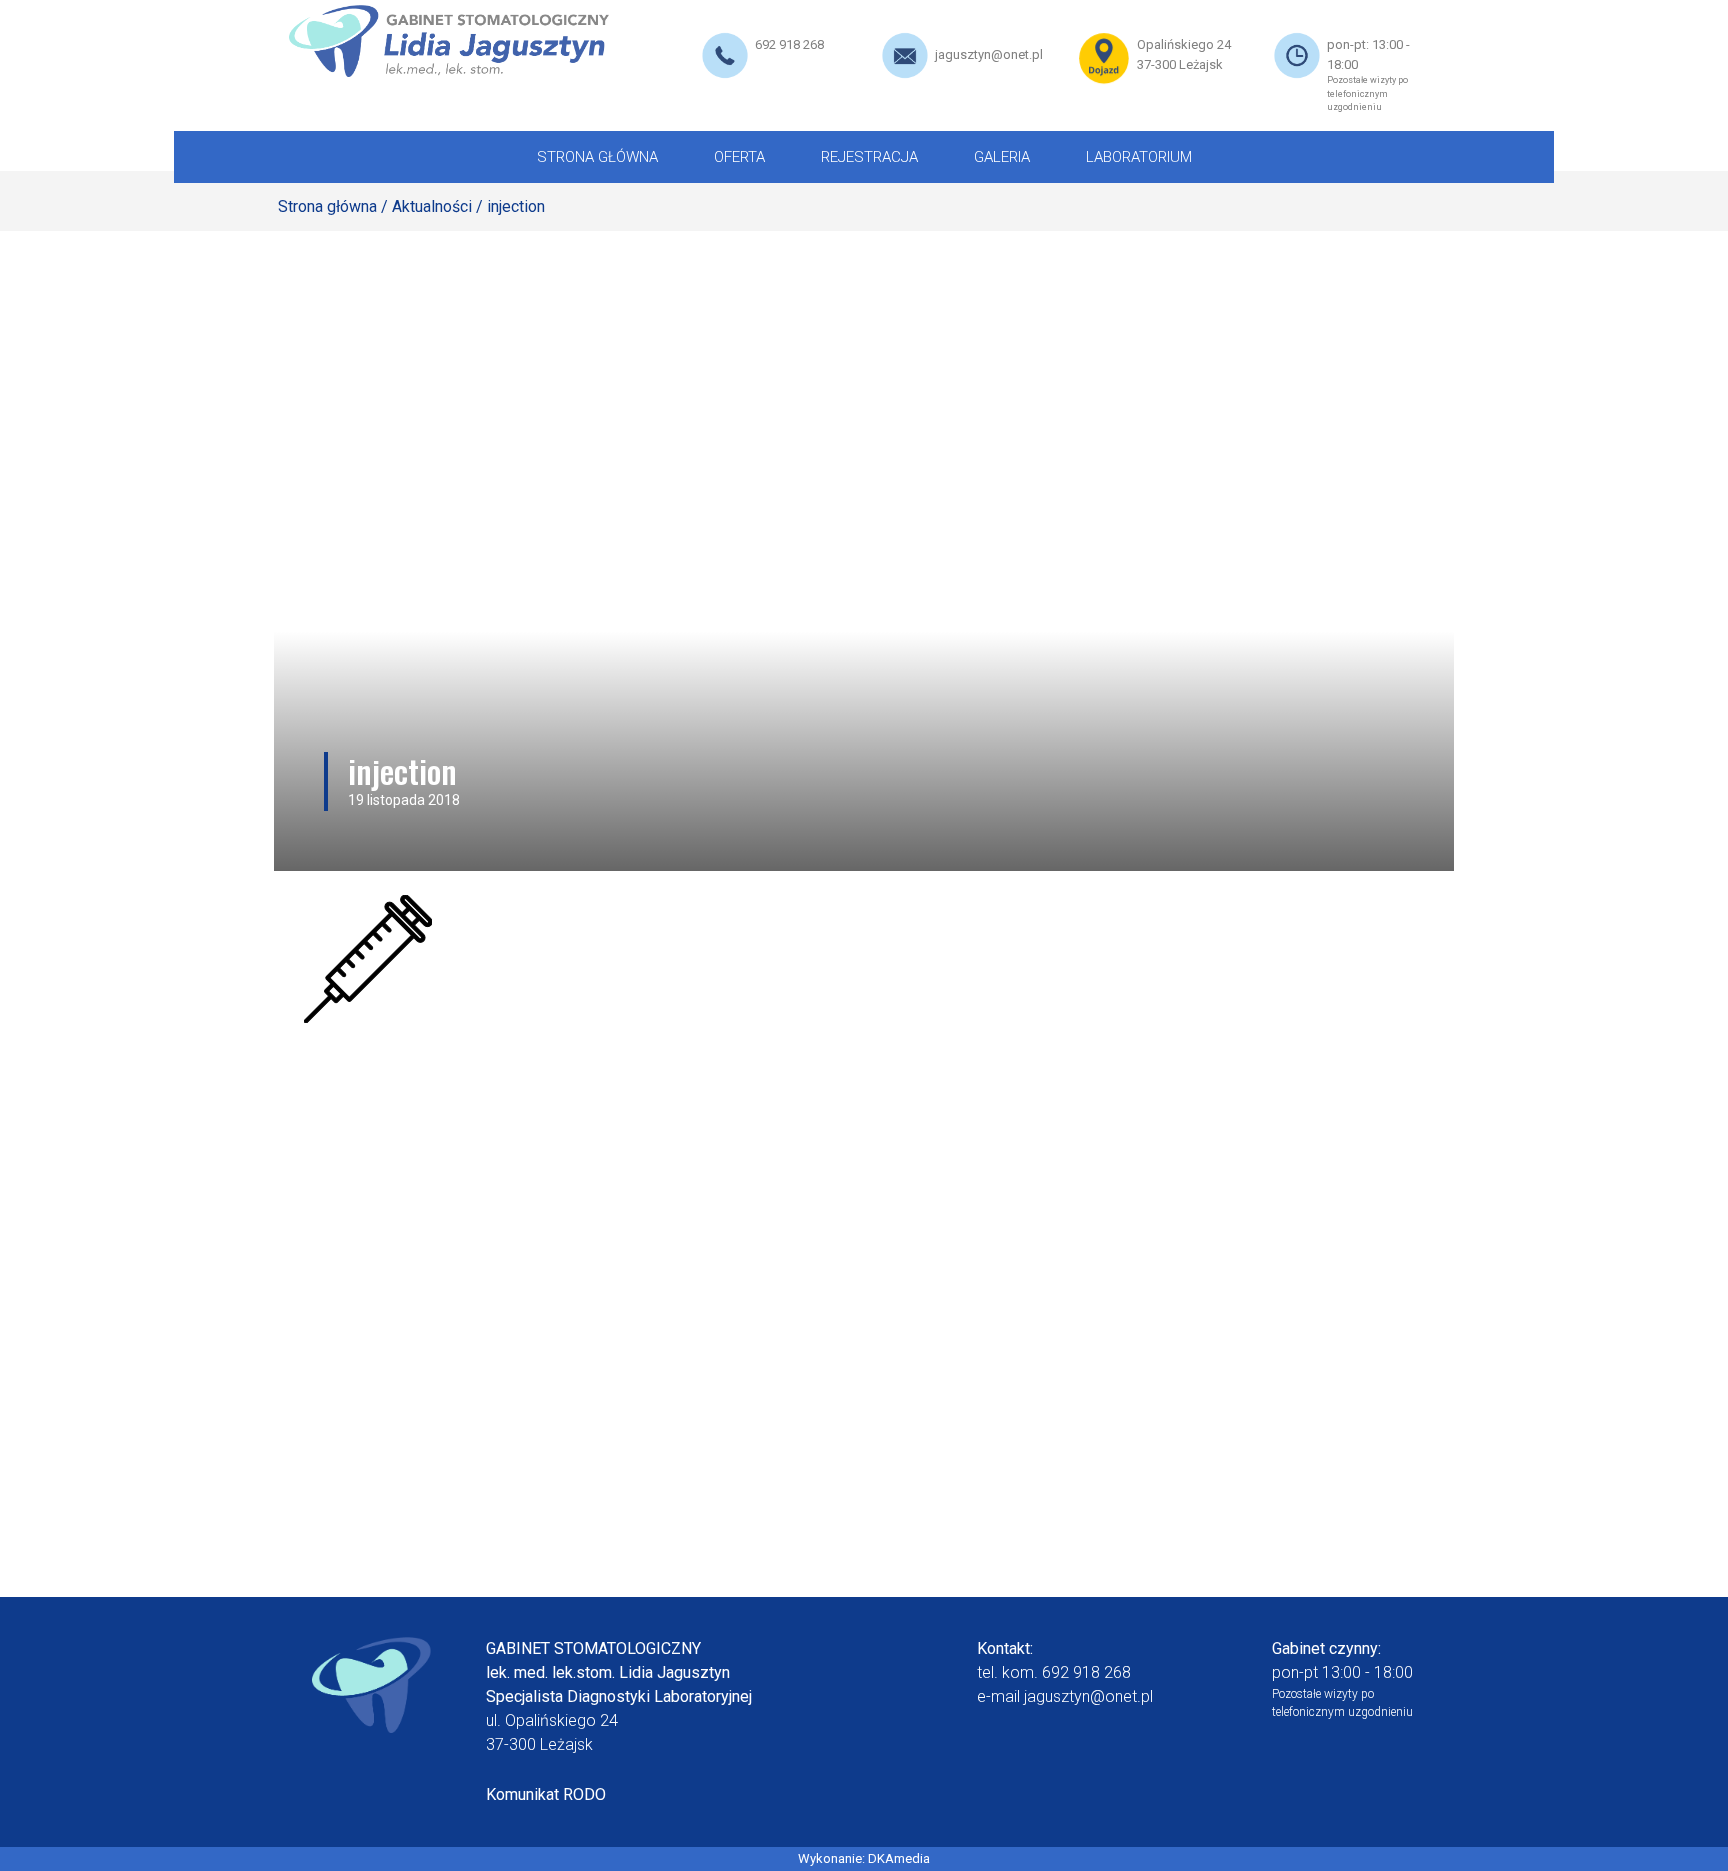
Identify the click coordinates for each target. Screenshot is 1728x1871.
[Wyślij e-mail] (905, 54)
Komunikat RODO (546, 1794)
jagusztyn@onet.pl (989, 54)
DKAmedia (899, 1858)
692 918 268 (789, 44)
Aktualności (432, 206)
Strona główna (327, 206)
